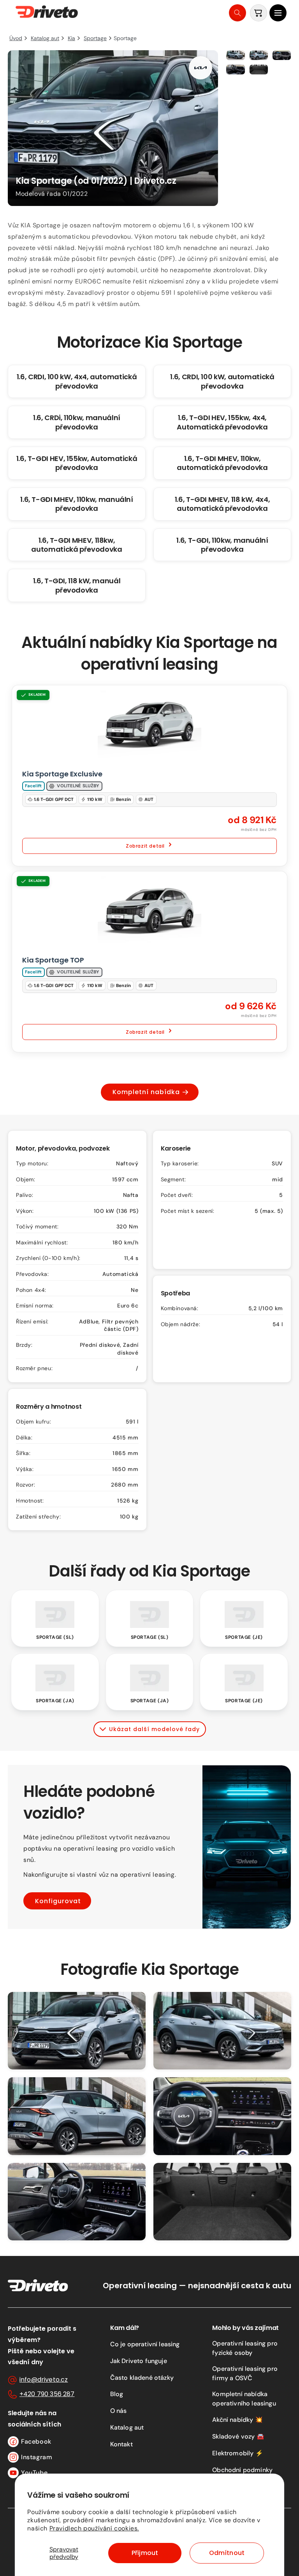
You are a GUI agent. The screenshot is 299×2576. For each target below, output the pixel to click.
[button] (278, 13)
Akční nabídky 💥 (237, 2420)
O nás (119, 2411)
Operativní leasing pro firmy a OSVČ (245, 2373)
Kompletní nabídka (146, 1092)
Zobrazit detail (145, 846)
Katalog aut (127, 2427)
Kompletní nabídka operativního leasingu (244, 2399)
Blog (117, 2394)
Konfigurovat (58, 1901)
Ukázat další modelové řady (154, 1729)
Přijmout (145, 2553)
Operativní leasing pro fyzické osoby (245, 2348)
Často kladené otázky (142, 2378)
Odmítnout (227, 2553)
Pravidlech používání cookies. (94, 2528)
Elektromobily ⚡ (237, 2453)
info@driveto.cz (44, 2380)
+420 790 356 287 (47, 2394)
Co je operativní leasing (145, 2344)
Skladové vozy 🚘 (238, 2436)
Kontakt (121, 2444)
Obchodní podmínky (242, 2470)
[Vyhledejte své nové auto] (237, 13)
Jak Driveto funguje (139, 2361)
